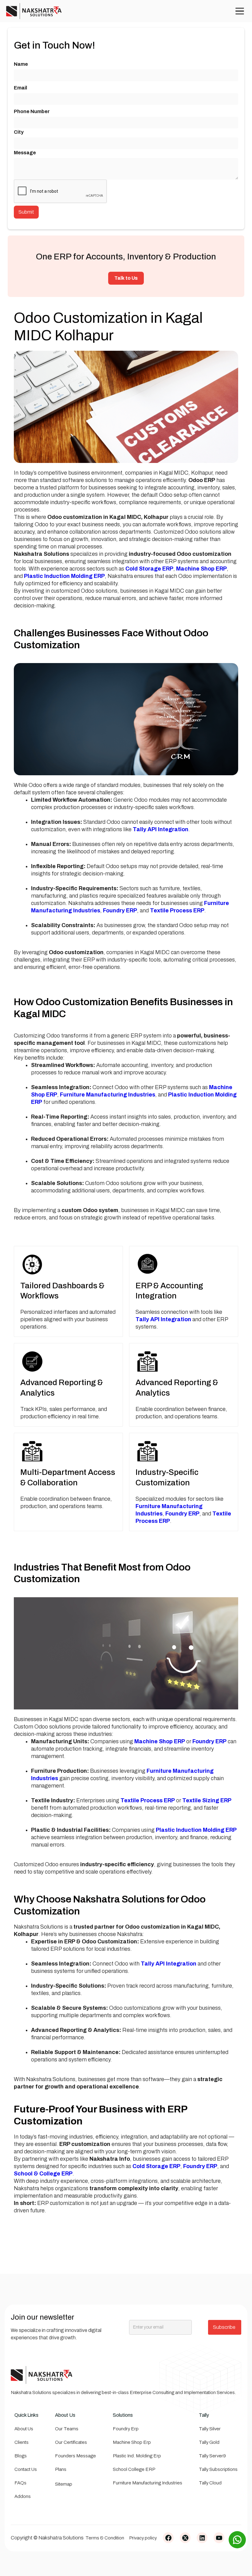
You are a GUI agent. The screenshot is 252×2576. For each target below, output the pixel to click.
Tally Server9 (212, 2456)
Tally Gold (209, 2442)
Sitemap (64, 2484)
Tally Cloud (210, 2483)
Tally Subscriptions (218, 2469)
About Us (24, 2429)
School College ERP (134, 2469)
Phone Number (32, 111)
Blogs (21, 2456)
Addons (23, 2496)
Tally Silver (210, 2429)
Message (25, 153)
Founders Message (75, 2456)
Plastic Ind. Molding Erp (137, 2456)
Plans (61, 2469)
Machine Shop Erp (132, 2442)
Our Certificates (71, 2442)
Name (21, 64)
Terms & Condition (105, 2538)
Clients (22, 2442)
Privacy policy (143, 2538)
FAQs (20, 2483)
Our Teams (67, 2429)
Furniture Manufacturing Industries (148, 2483)
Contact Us (26, 2469)
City (19, 132)
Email (20, 88)
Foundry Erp (126, 2429)
